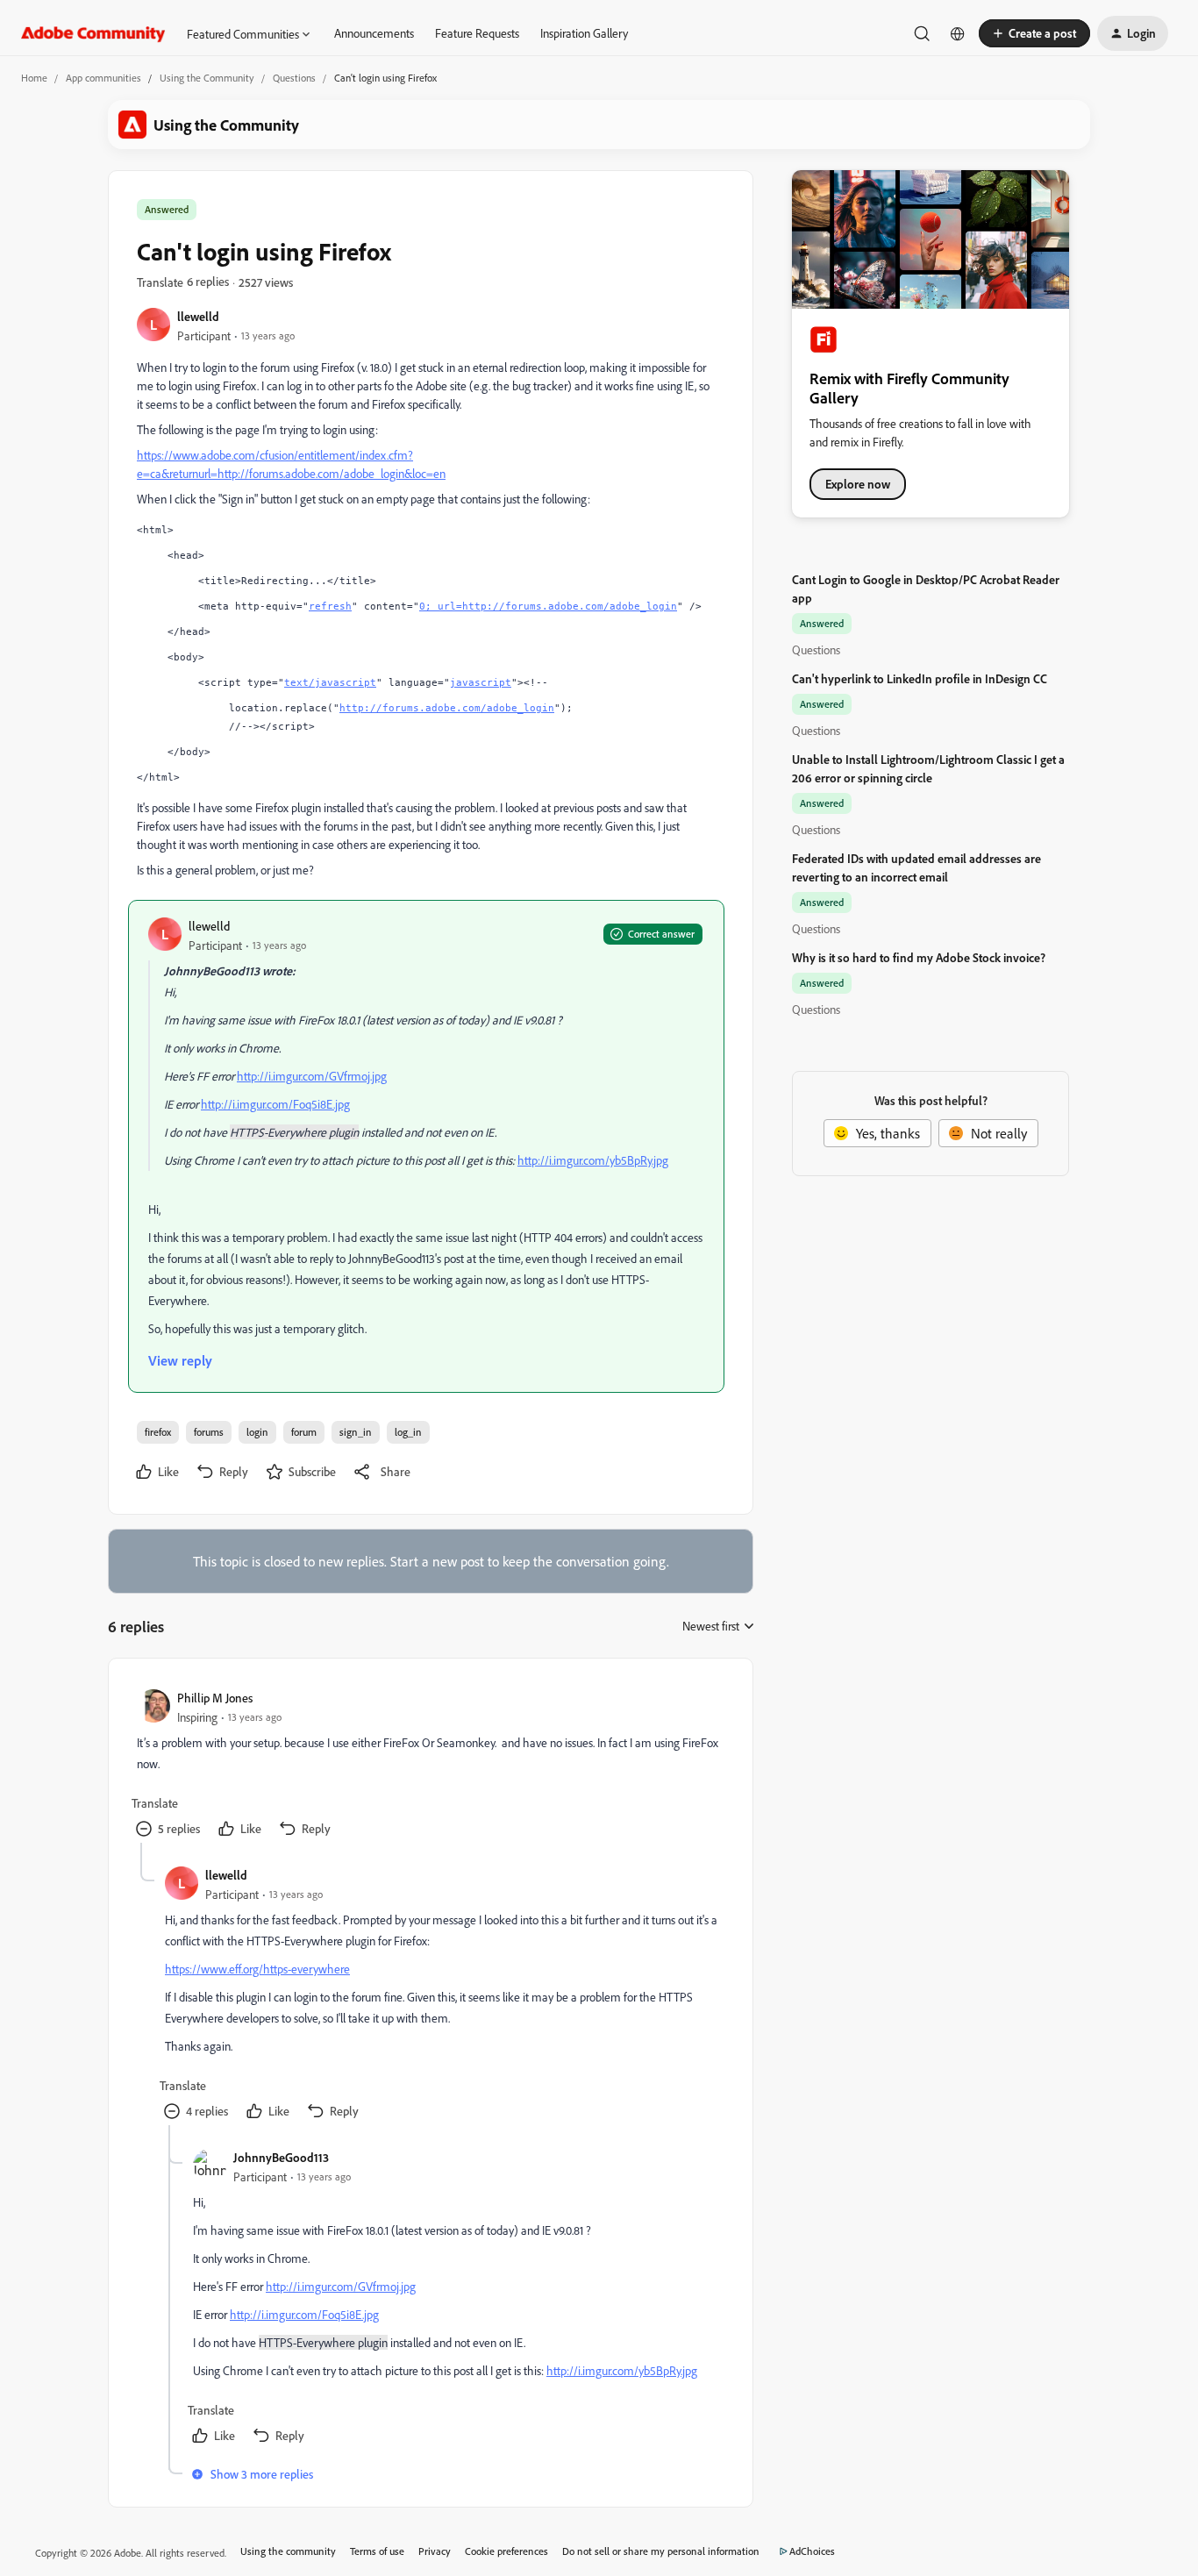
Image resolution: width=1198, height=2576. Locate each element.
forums (209, 1432)
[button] (1034, 33)
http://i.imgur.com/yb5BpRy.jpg (593, 1160)
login (257, 1432)
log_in (408, 1432)
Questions (294, 78)
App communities (103, 78)
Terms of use (377, 2551)
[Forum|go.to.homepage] (93, 33)
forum (304, 1432)
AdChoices (812, 2551)
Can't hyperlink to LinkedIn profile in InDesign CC (920, 678)
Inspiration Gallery (584, 33)
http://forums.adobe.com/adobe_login (447, 708)
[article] (430, 1765)
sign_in (356, 1432)
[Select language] (958, 33)
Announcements (374, 33)
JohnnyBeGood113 (281, 2157)
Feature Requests (477, 33)
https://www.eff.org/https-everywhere (257, 1969)
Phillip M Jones (215, 1698)
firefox (158, 1432)
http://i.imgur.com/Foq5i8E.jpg (275, 1104)
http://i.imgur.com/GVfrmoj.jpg (312, 1076)
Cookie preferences (506, 2551)
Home (34, 78)
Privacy (435, 2551)
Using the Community (207, 78)
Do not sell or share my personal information (661, 2551)
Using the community (288, 2551)
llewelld (198, 316)
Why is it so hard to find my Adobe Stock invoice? (919, 957)
